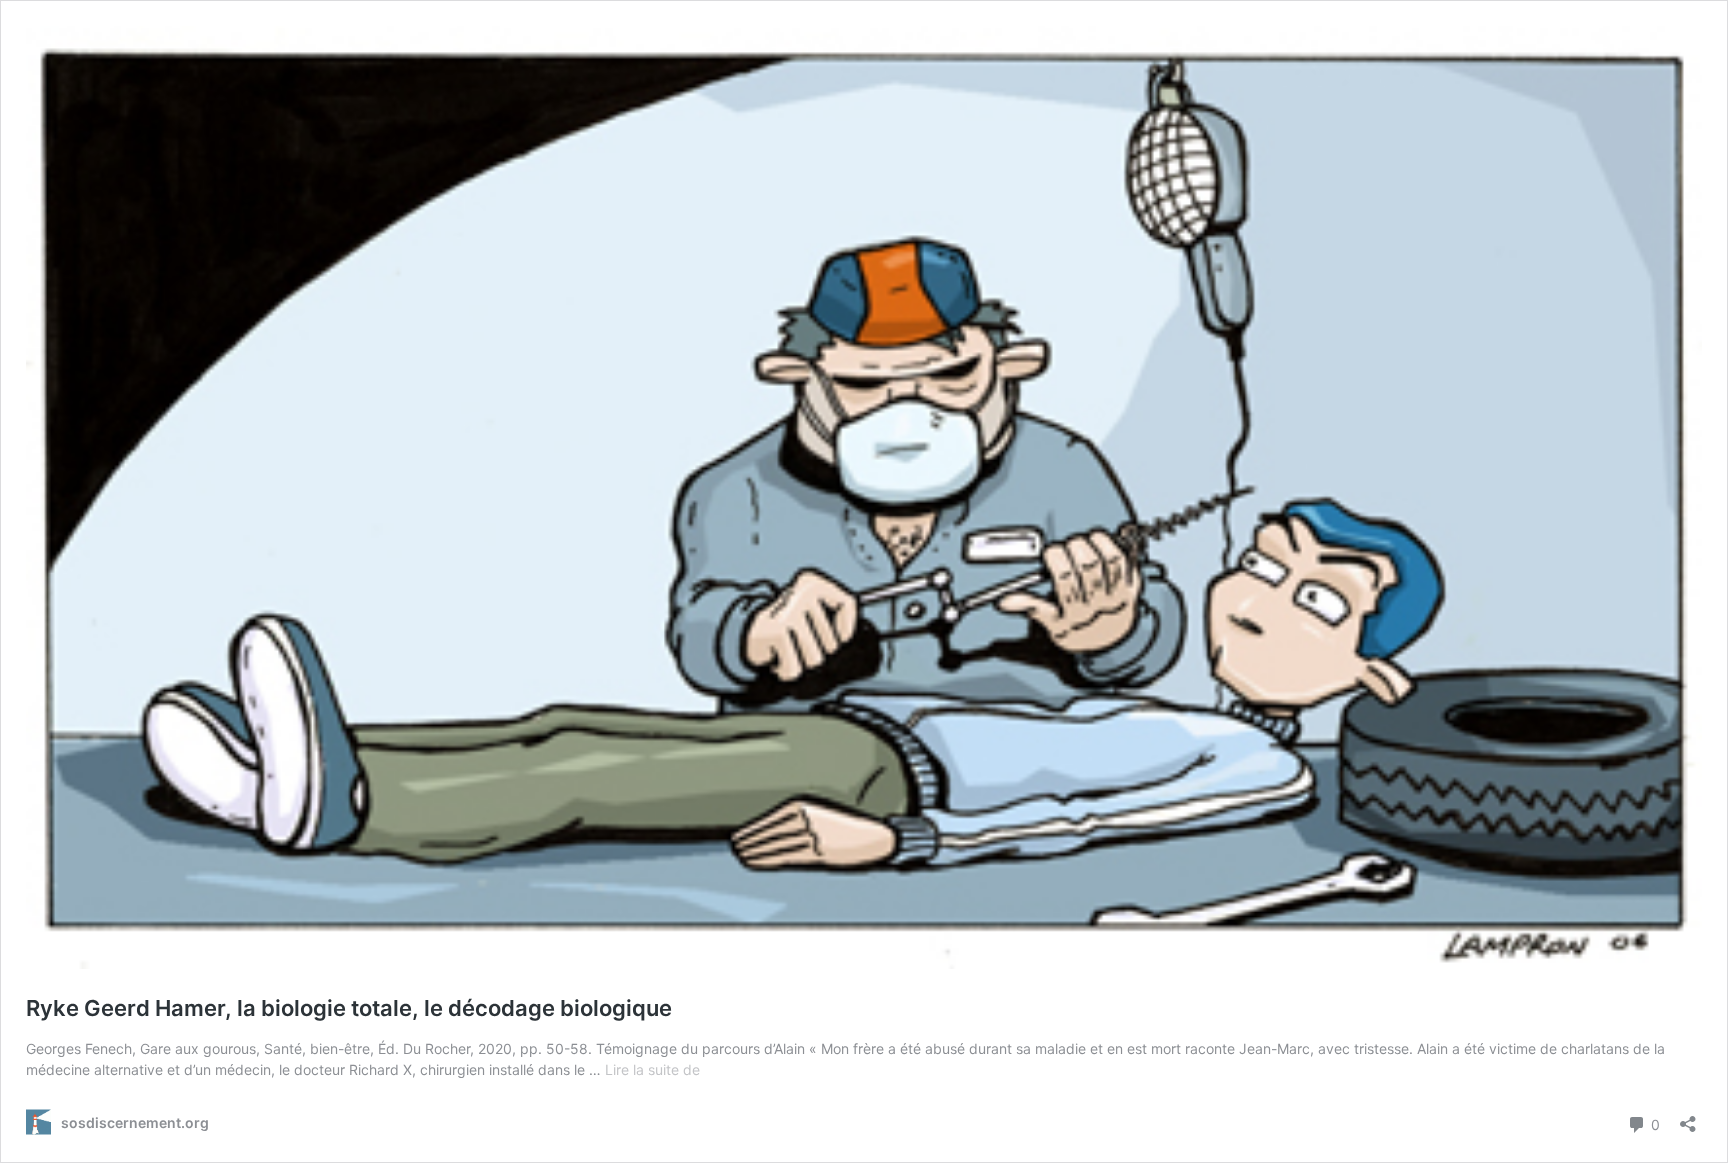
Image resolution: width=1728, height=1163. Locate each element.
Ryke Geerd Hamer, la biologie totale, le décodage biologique (349, 1008)
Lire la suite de (652, 1069)
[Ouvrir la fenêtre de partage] (1688, 1117)
